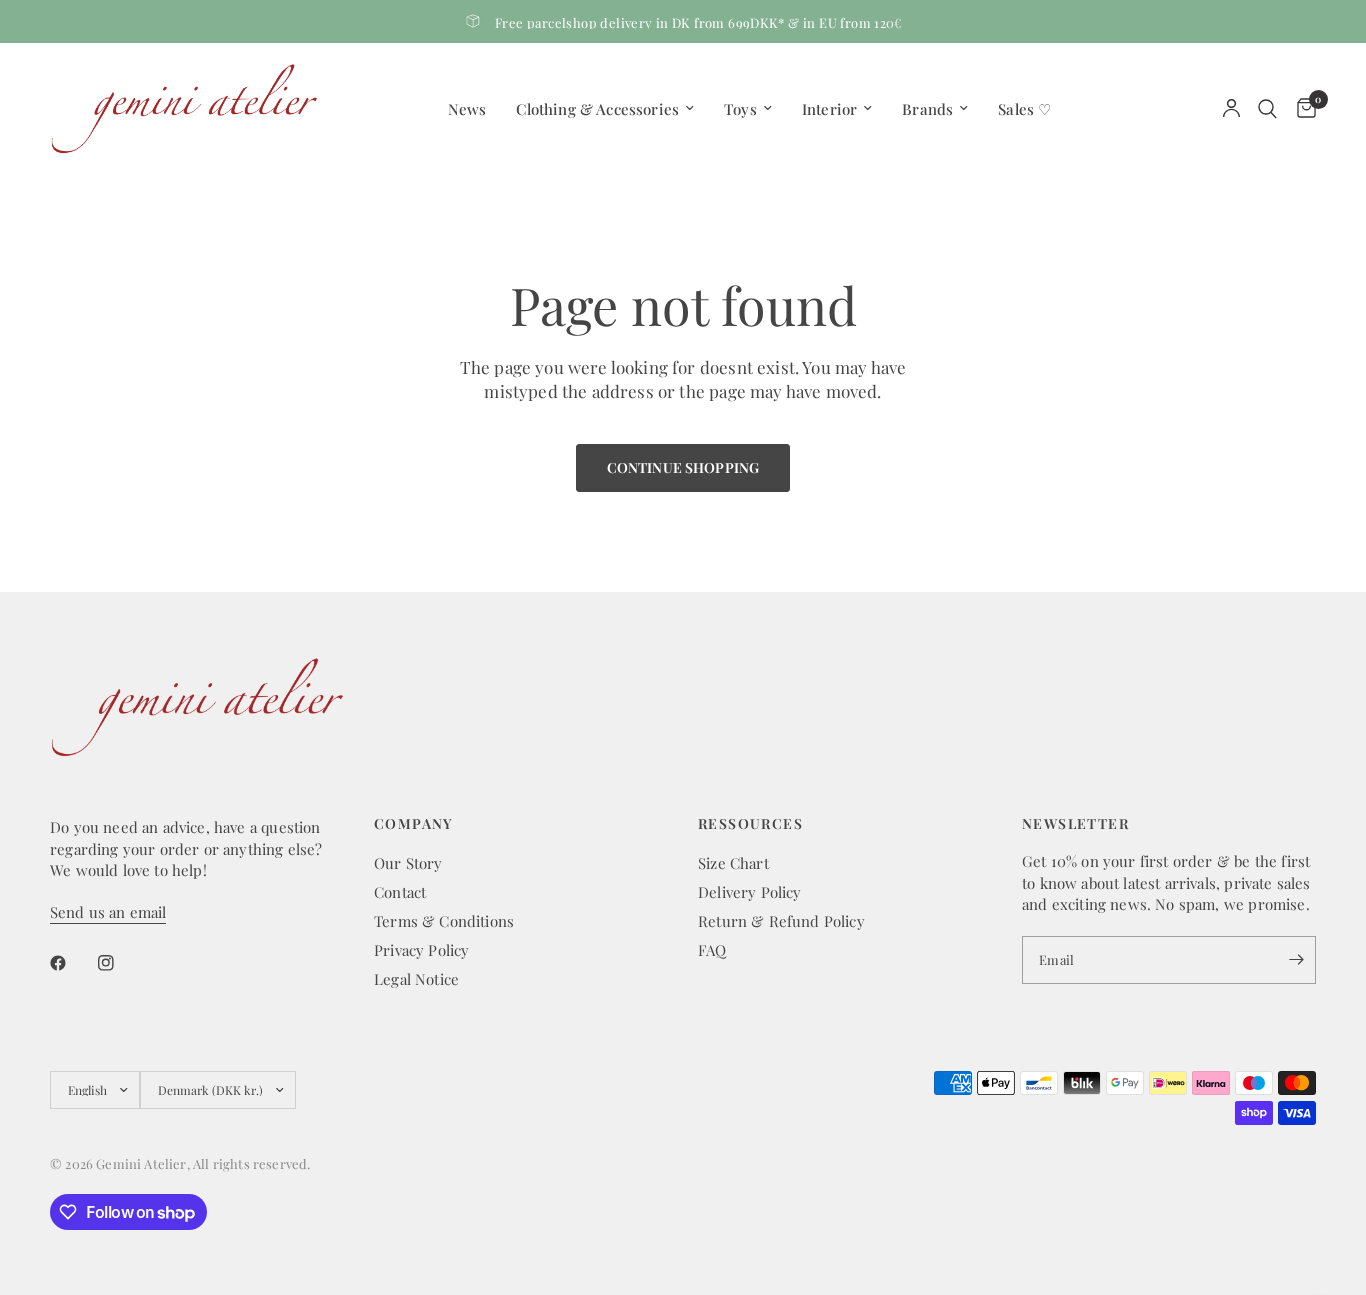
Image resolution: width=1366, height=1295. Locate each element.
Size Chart (733, 863)
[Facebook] (72, 963)
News (467, 109)
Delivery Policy (750, 892)
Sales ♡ (1024, 109)
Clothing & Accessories (597, 109)
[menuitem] (467, 109)
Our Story (408, 863)
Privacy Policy (421, 950)
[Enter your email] (1296, 960)
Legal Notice (416, 979)
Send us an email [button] (108, 912)
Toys (740, 109)
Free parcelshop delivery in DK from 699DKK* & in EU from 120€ (699, 22)
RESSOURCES (750, 824)
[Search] (1267, 108)
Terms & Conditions (444, 921)
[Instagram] (120, 963)
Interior (829, 109)
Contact (400, 892)
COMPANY (414, 824)
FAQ (712, 950)
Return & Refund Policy (781, 921)
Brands (927, 109)
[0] (1301, 108)
